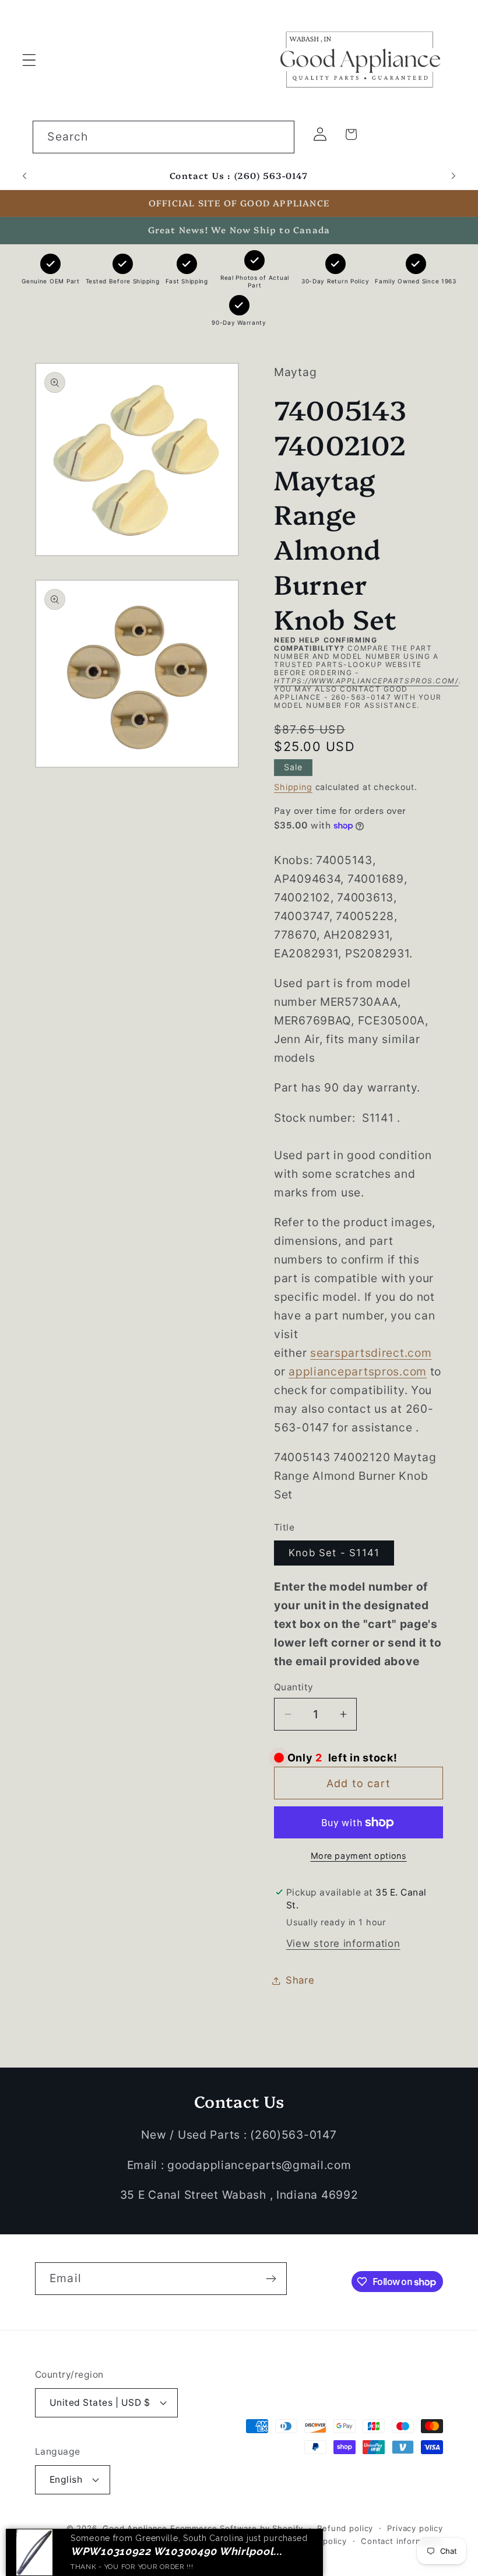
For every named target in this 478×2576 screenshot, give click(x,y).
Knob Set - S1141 (334, 1553)
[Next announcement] (454, 176)
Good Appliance (135, 2528)
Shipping (293, 787)
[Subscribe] (271, 2279)
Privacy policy (415, 2528)
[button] (29, 60)
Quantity (294, 1687)
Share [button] (300, 1980)
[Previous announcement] (24, 176)
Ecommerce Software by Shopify (237, 2528)
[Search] (278, 137)
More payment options (359, 1856)
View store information (343, 1943)
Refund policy (345, 2528)
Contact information (402, 2541)
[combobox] (164, 137)
